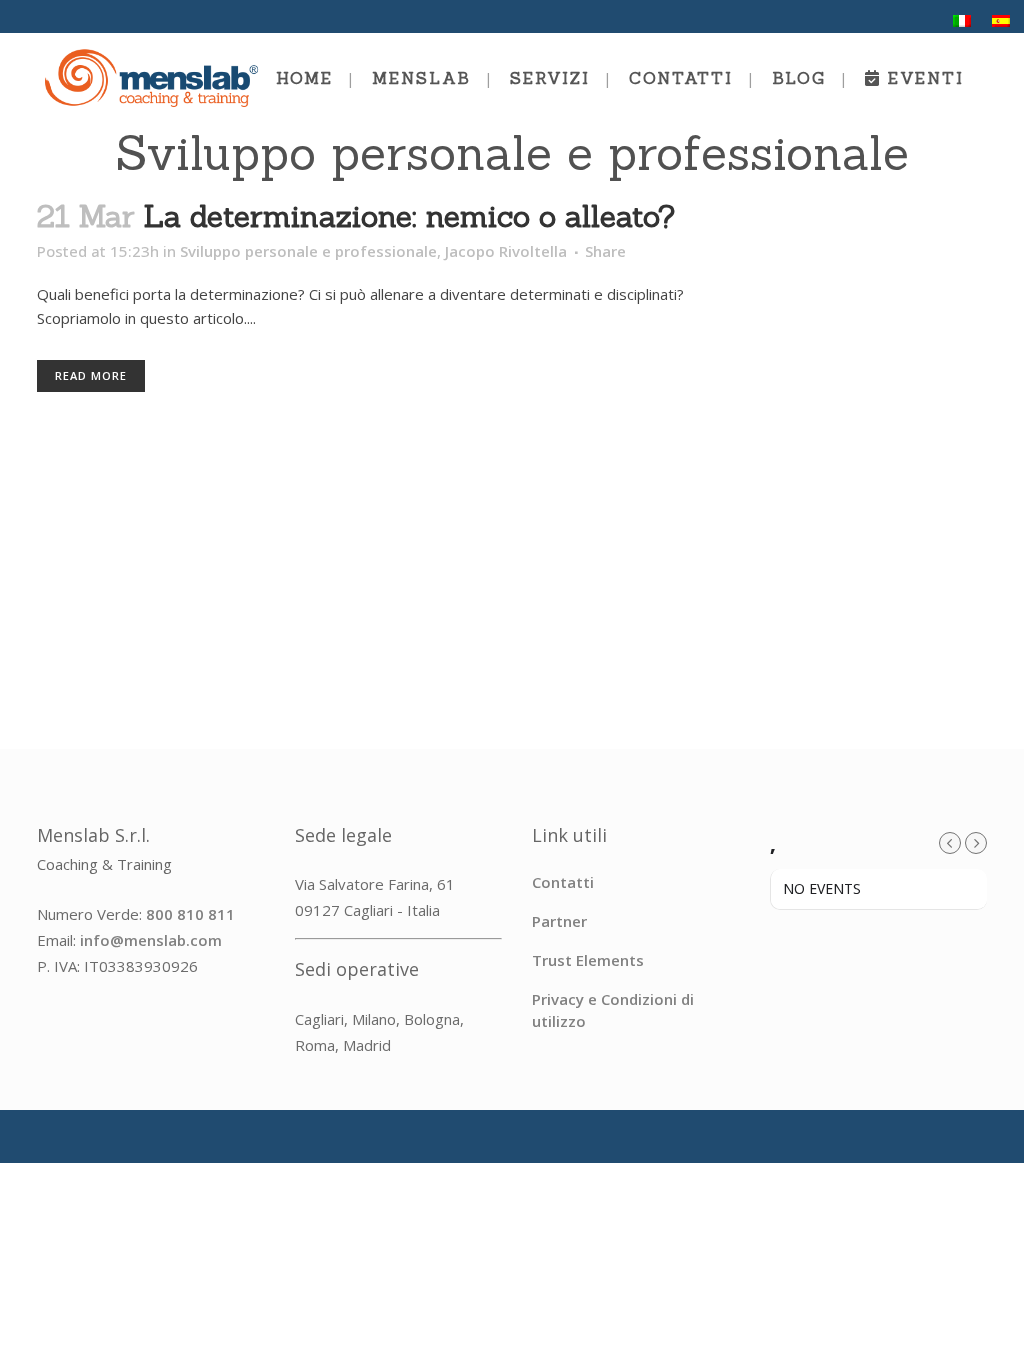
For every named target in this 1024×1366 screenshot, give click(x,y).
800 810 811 (190, 914)
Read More (91, 375)
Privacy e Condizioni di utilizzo (613, 1010)
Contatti (563, 882)
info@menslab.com (151, 940)
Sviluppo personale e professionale (308, 251)
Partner (559, 921)
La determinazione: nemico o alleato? (409, 216)
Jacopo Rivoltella (506, 251)
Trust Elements (588, 960)
